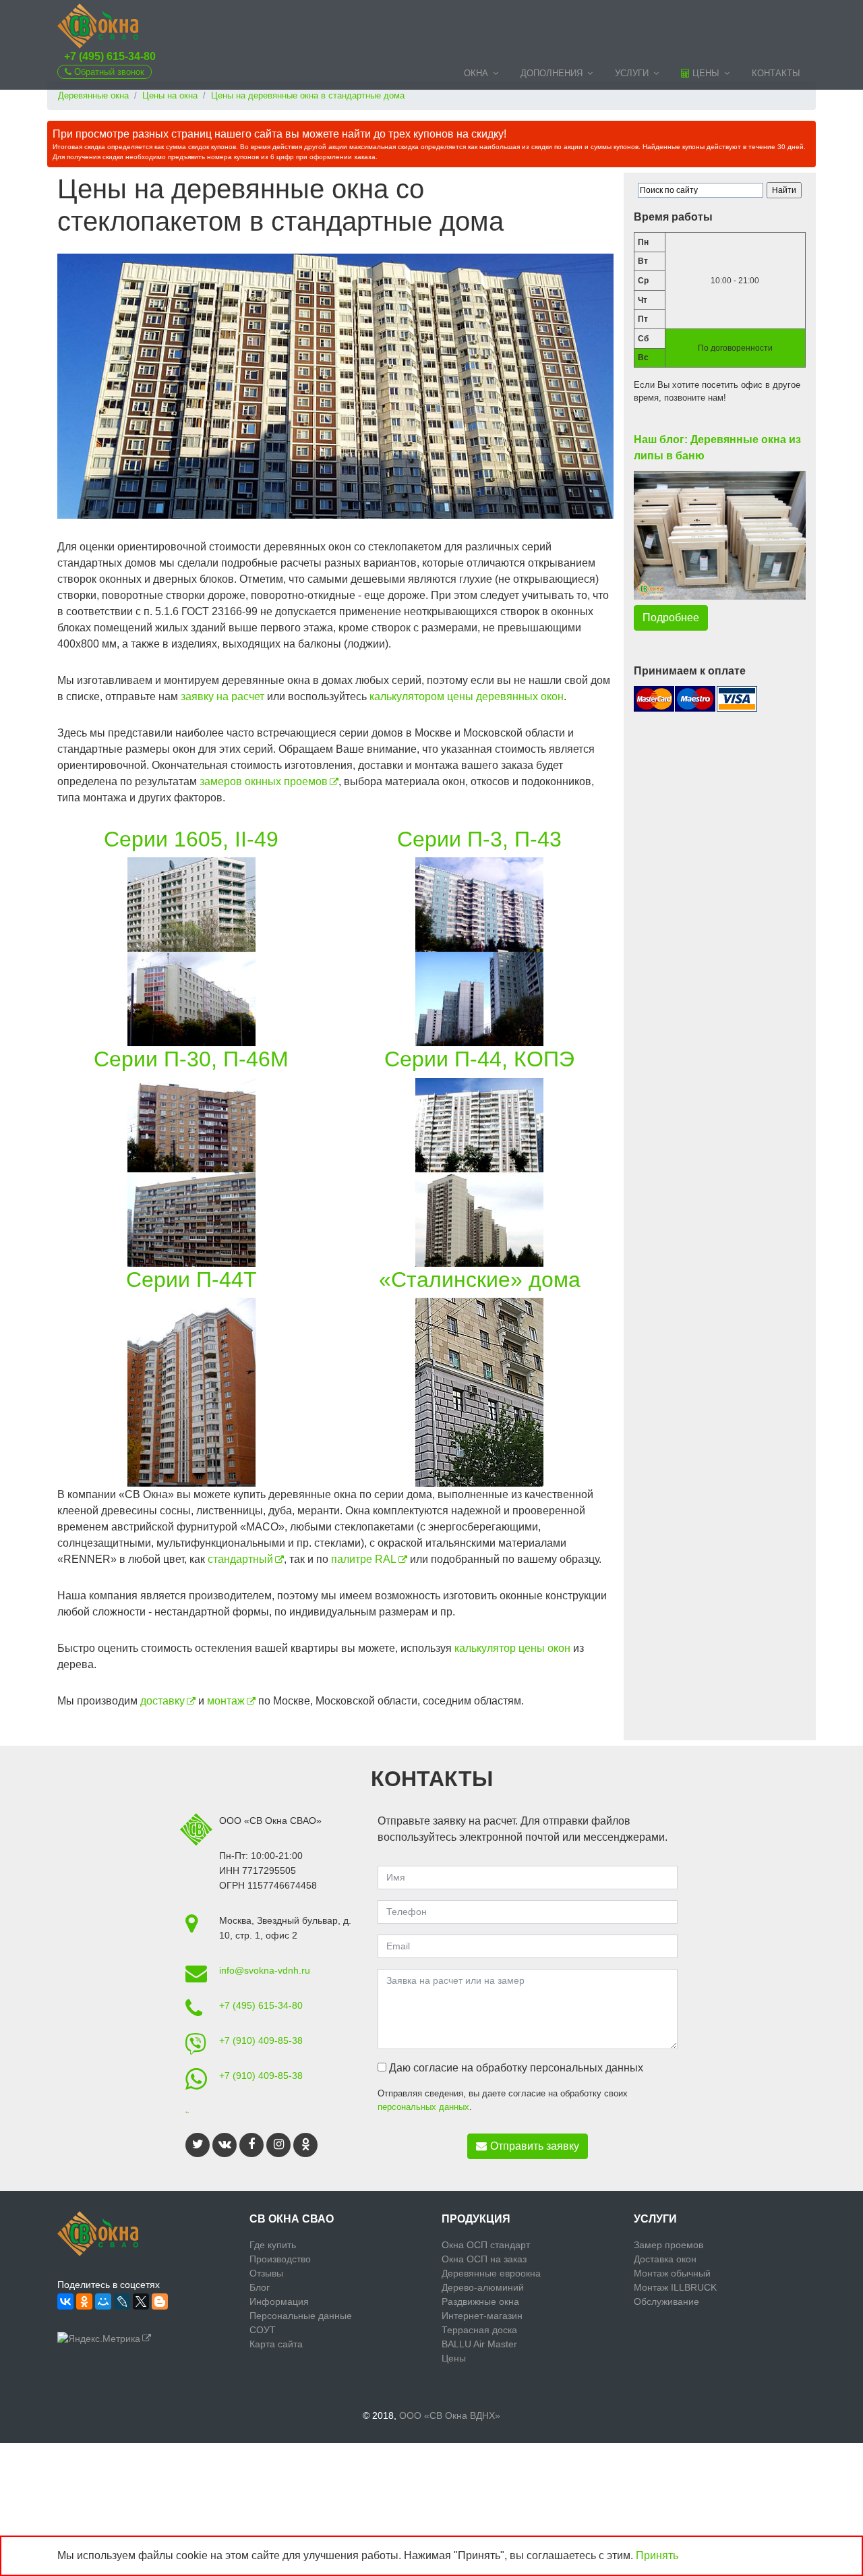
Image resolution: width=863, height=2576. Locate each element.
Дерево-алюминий (483, 2287)
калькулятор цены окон (512, 1648)
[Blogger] (160, 2301)
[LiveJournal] (122, 2301)
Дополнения (552, 73)
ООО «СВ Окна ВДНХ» (450, 2415)
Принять (657, 2555)
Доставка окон (665, 2259)
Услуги (632, 73)
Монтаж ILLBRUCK (675, 2287)
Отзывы (266, 2273)
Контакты (776, 73)
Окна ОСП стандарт (486, 2245)
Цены (705, 73)
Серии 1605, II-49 (191, 839)
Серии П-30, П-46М (191, 1059)
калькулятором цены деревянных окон (467, 696)
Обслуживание (666, 2301)
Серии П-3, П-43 (479, 839)
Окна (476, 73)
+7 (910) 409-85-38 (261, 2040)
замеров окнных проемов (264, 781)
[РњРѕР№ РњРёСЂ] (103, 2301)
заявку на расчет (222, 696)
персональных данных (423, 2107)
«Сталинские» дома (480, 1280)
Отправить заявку (535, 2146)
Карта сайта (276, 2344)
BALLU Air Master (479, 2344)
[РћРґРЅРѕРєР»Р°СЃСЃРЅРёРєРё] (84, 2301)
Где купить (273, 2245)
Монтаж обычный (672, 2273)
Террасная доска (479, 2330)
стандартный (240, 1559)
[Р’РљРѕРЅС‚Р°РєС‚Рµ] (65, 2301)
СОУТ (263, 2330)
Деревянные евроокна (491, 2273)
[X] (141, 2301)
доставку (162, 1701)
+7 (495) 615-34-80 (110, 56)
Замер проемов (668, 2245)
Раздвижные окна (480, 2301)
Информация (279, 2301)
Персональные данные (301, 2316)
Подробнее (671, 618)
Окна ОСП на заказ (484, 2259)
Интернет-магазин (482, 2316)
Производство (280, 2259)
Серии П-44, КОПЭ (479, 1059)
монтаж (226, 1701)
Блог (260, 2287)
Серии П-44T (191, 1280)
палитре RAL (364, 1559)
